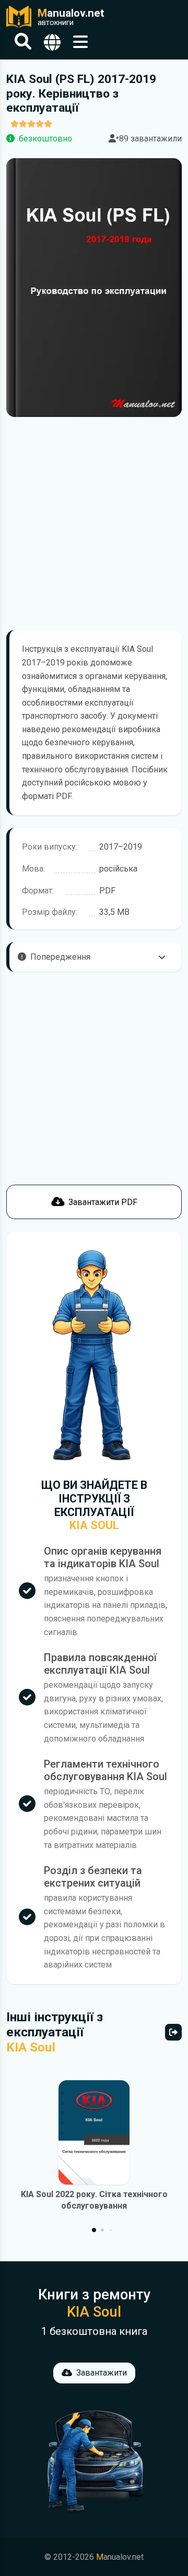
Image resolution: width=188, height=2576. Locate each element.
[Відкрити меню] (80, 42)
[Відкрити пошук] (23, 42)
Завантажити (102, 2373)
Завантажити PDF (103, 1202)
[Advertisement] (94, 523)
